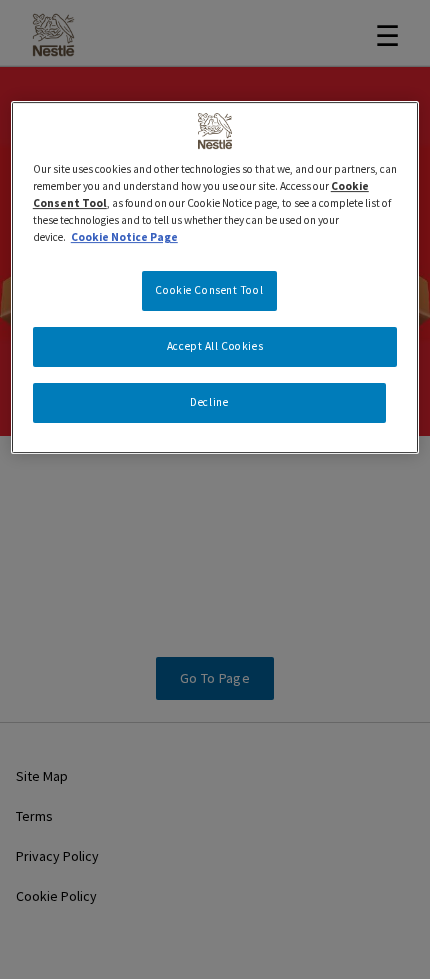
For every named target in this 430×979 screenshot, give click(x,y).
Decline (209, 402)
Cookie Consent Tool (209, 290)
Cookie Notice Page (124, 237)
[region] (215, 277)
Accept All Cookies (215, 346)
